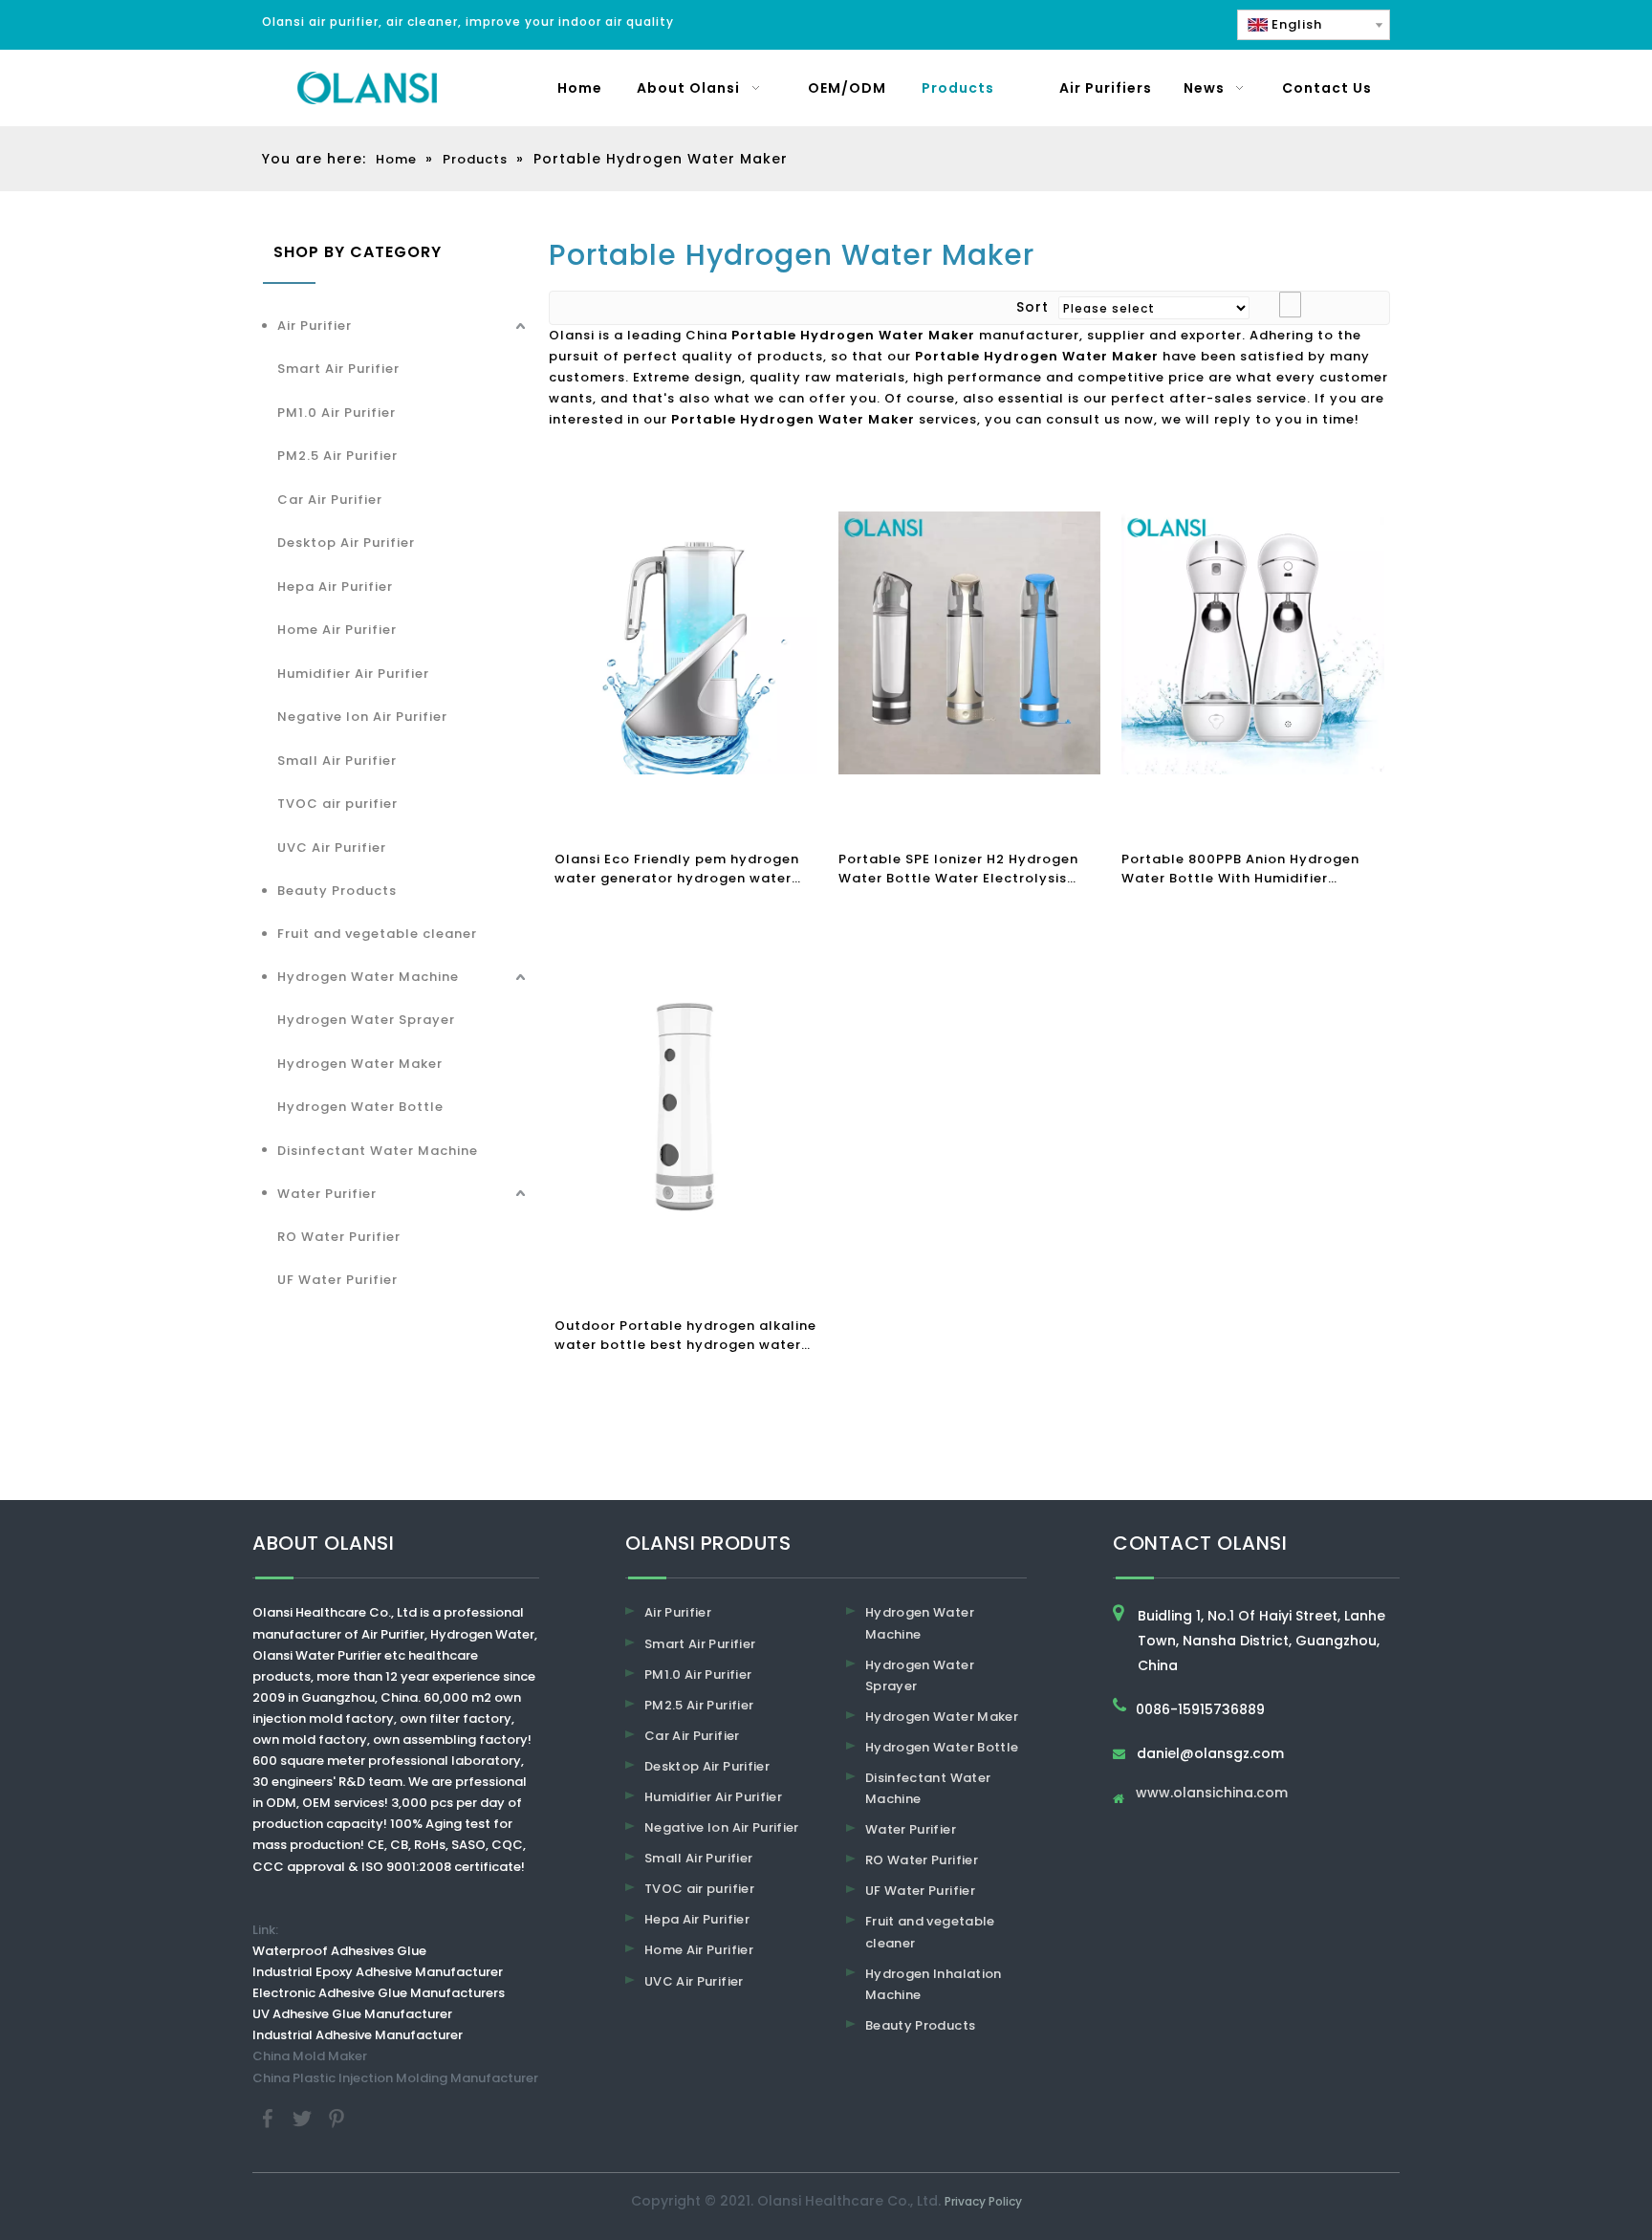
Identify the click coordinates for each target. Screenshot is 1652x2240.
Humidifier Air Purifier (353, 674)
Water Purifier (327, 1194)
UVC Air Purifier (332, 848)
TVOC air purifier (337, 804)
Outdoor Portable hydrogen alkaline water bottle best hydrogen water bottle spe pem (685, 1336)
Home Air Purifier (337, 630)
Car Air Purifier (330, 500)
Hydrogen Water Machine (368, 977)
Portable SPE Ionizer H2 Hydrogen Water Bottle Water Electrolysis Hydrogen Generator (958, 869)
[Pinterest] (337, 2117)
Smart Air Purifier (338, 369)
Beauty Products (337, 891)
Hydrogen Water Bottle (360, 1107)
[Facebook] (270, 2117)
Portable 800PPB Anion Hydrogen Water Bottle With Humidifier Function (1240, 869)
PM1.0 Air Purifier (337, 413)
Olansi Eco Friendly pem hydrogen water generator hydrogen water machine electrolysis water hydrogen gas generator (677, 869)
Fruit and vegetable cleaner (377, 934)
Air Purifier (315, 326)
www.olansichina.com (1212, 1794)
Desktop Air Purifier (346, 543)
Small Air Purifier (337, 761)
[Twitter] (304, 2117)
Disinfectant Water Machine (378, 1151)
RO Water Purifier (339, 1237)
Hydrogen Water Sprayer (366, 1020)
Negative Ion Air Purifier (362, 717)
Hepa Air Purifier (335, 587)
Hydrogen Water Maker (360, 1064)
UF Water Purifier (337, 1280)
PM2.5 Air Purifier (337, 456)
